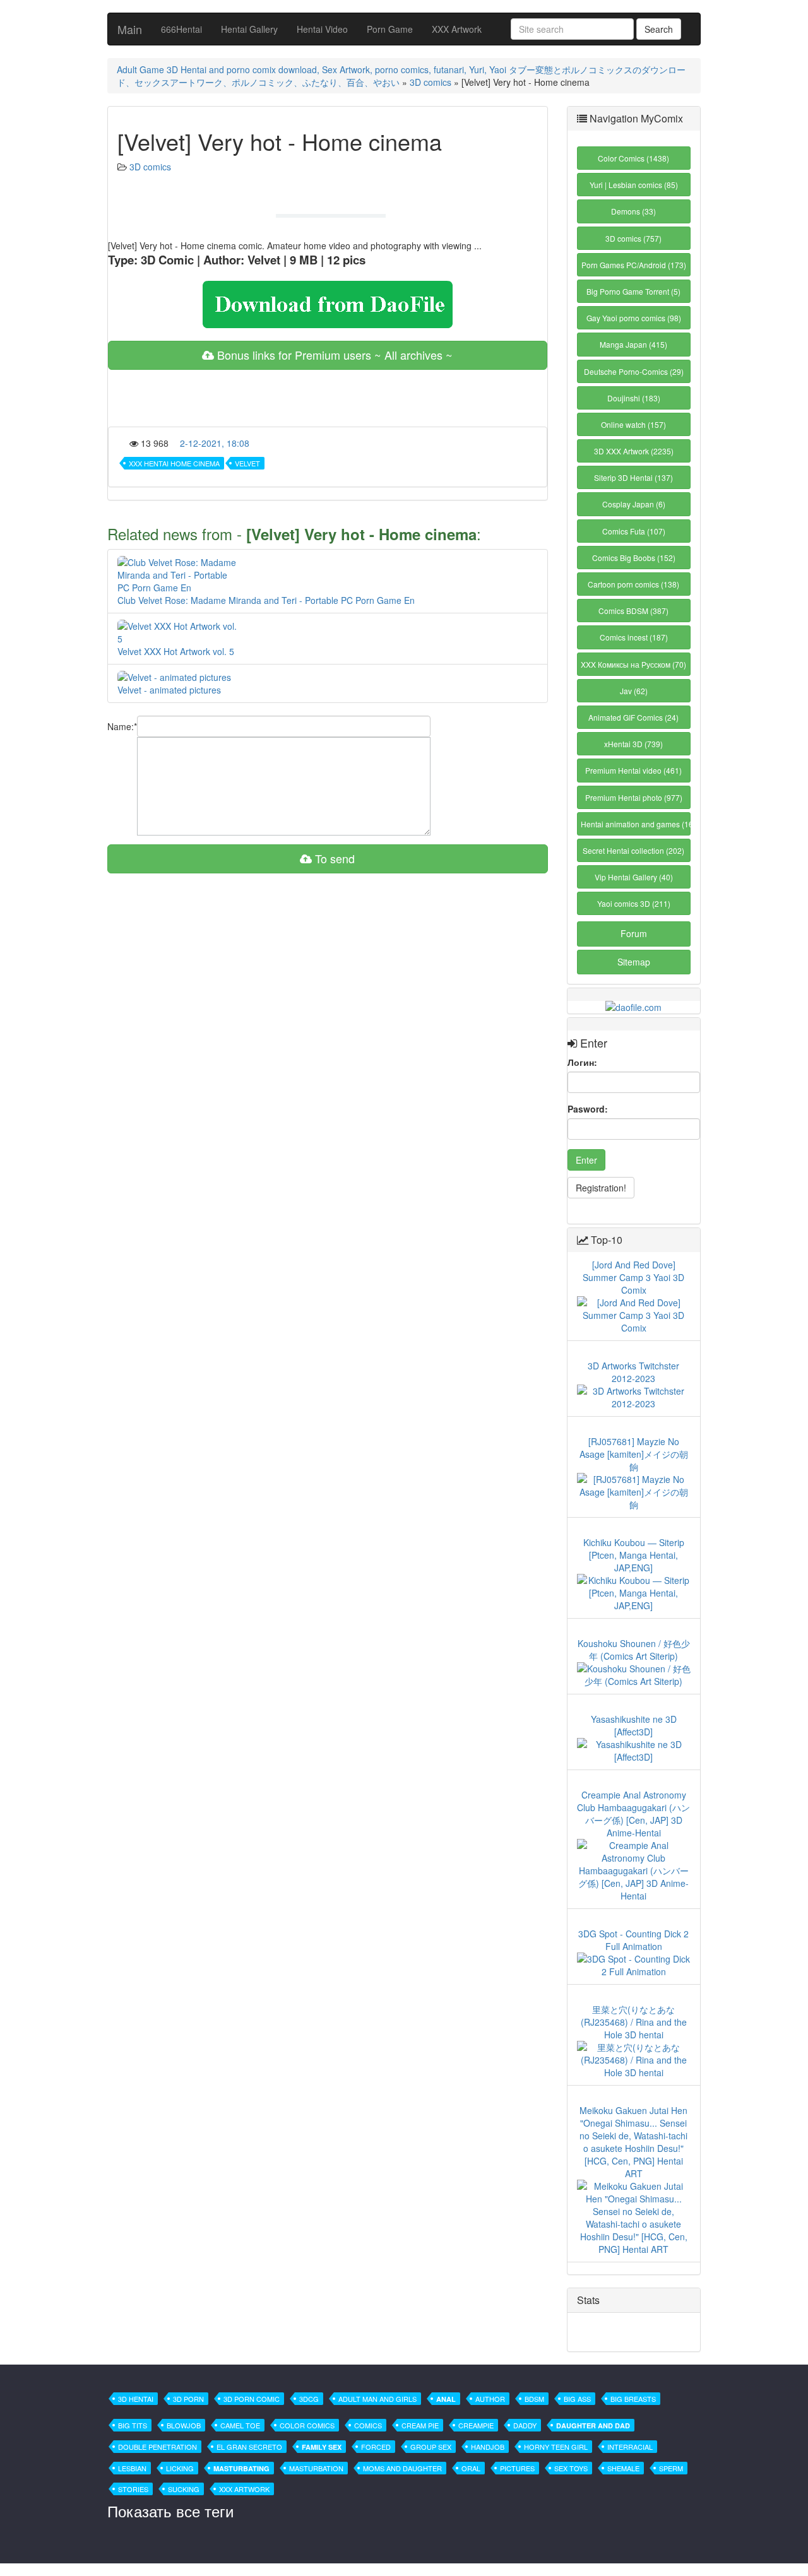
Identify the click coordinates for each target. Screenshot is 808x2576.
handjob (488, 2447)
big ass (577, 2399)
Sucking (184, 2489)
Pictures (517, 2468)
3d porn (188, 2399)
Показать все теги (170, 2511)
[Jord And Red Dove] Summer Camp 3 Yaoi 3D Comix (633, 1277)
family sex (322, 2447)
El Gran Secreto (249, 2447)
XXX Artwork (457, 29)
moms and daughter (402, 2468)
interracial (630, 2447)
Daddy (525, 2425)
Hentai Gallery (249, 29)
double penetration (157, 2447)
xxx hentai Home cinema (174, 463)
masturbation (316, 2468)
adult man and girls (377, 2399)
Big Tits (133, 2425)
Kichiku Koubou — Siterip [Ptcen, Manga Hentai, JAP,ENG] (634, 1555)
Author (490, 2399)
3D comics (431, 82)
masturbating (241, 2468)
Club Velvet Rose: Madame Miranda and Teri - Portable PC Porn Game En (266, 600)
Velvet (247, 463)
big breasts (633, 2399)
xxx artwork (244, 2489)
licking (180, 2468)
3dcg (309, 2399)
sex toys (571, 2468)
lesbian (132, 2468)
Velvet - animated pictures (169, 690)
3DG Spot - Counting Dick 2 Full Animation (633, 1940)
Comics (368, 2425)
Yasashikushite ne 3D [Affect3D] (634, 1725)
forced (376, 2447)
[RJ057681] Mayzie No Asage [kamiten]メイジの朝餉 (634, 1454)
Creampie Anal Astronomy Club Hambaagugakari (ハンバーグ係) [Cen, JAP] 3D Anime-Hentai (633, 1814)
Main (130, 29)
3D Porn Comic (252, 2399)
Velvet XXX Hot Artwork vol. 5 (176, 651)
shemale (623, 2468)
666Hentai (181, 29)
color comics (307, 2425)
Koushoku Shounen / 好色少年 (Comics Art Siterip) (634, 1650)
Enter (586, 1160)
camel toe (240, 2425)
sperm (671, 2468)
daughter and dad (593, 2425)
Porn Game (390, 29)
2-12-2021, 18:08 (215, 443)
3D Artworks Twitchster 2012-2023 (633, 1372)
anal (446, 2399)
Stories (133, 2489)
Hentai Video (322, 29)
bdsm (534, 2399)
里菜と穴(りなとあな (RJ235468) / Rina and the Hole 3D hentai (634, 2022)
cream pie (420, 2425)
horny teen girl (556, 2447)
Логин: (582, 1062)
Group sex (431, 2447)
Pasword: (588, 1109)
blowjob (184, 2425)
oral (471, 2468)
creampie (476, 2425)
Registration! (601, 1188)
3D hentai (136, 2399)
